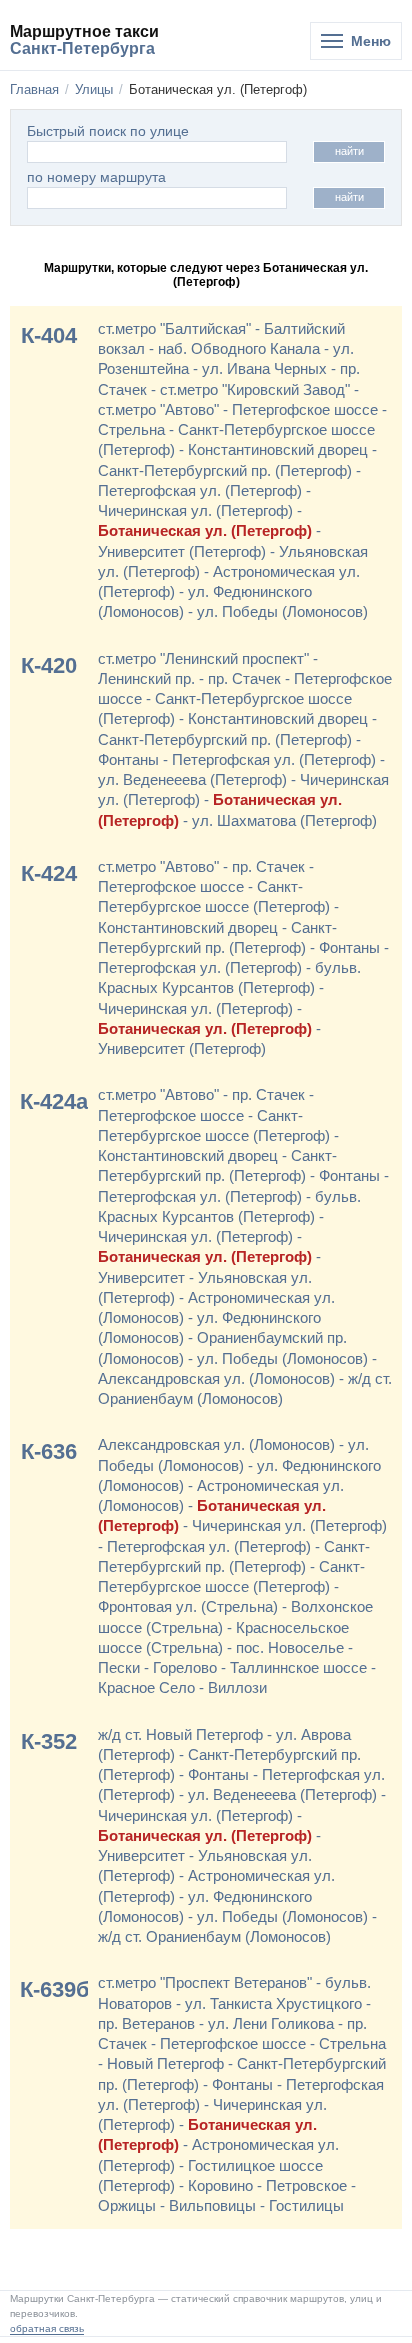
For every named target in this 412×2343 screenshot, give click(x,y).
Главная (34, 89)
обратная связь (47, 2328)
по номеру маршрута (96, 177)
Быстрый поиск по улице (108, 131)
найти (349, 151)
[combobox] (157, 198)
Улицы (94, 89)
